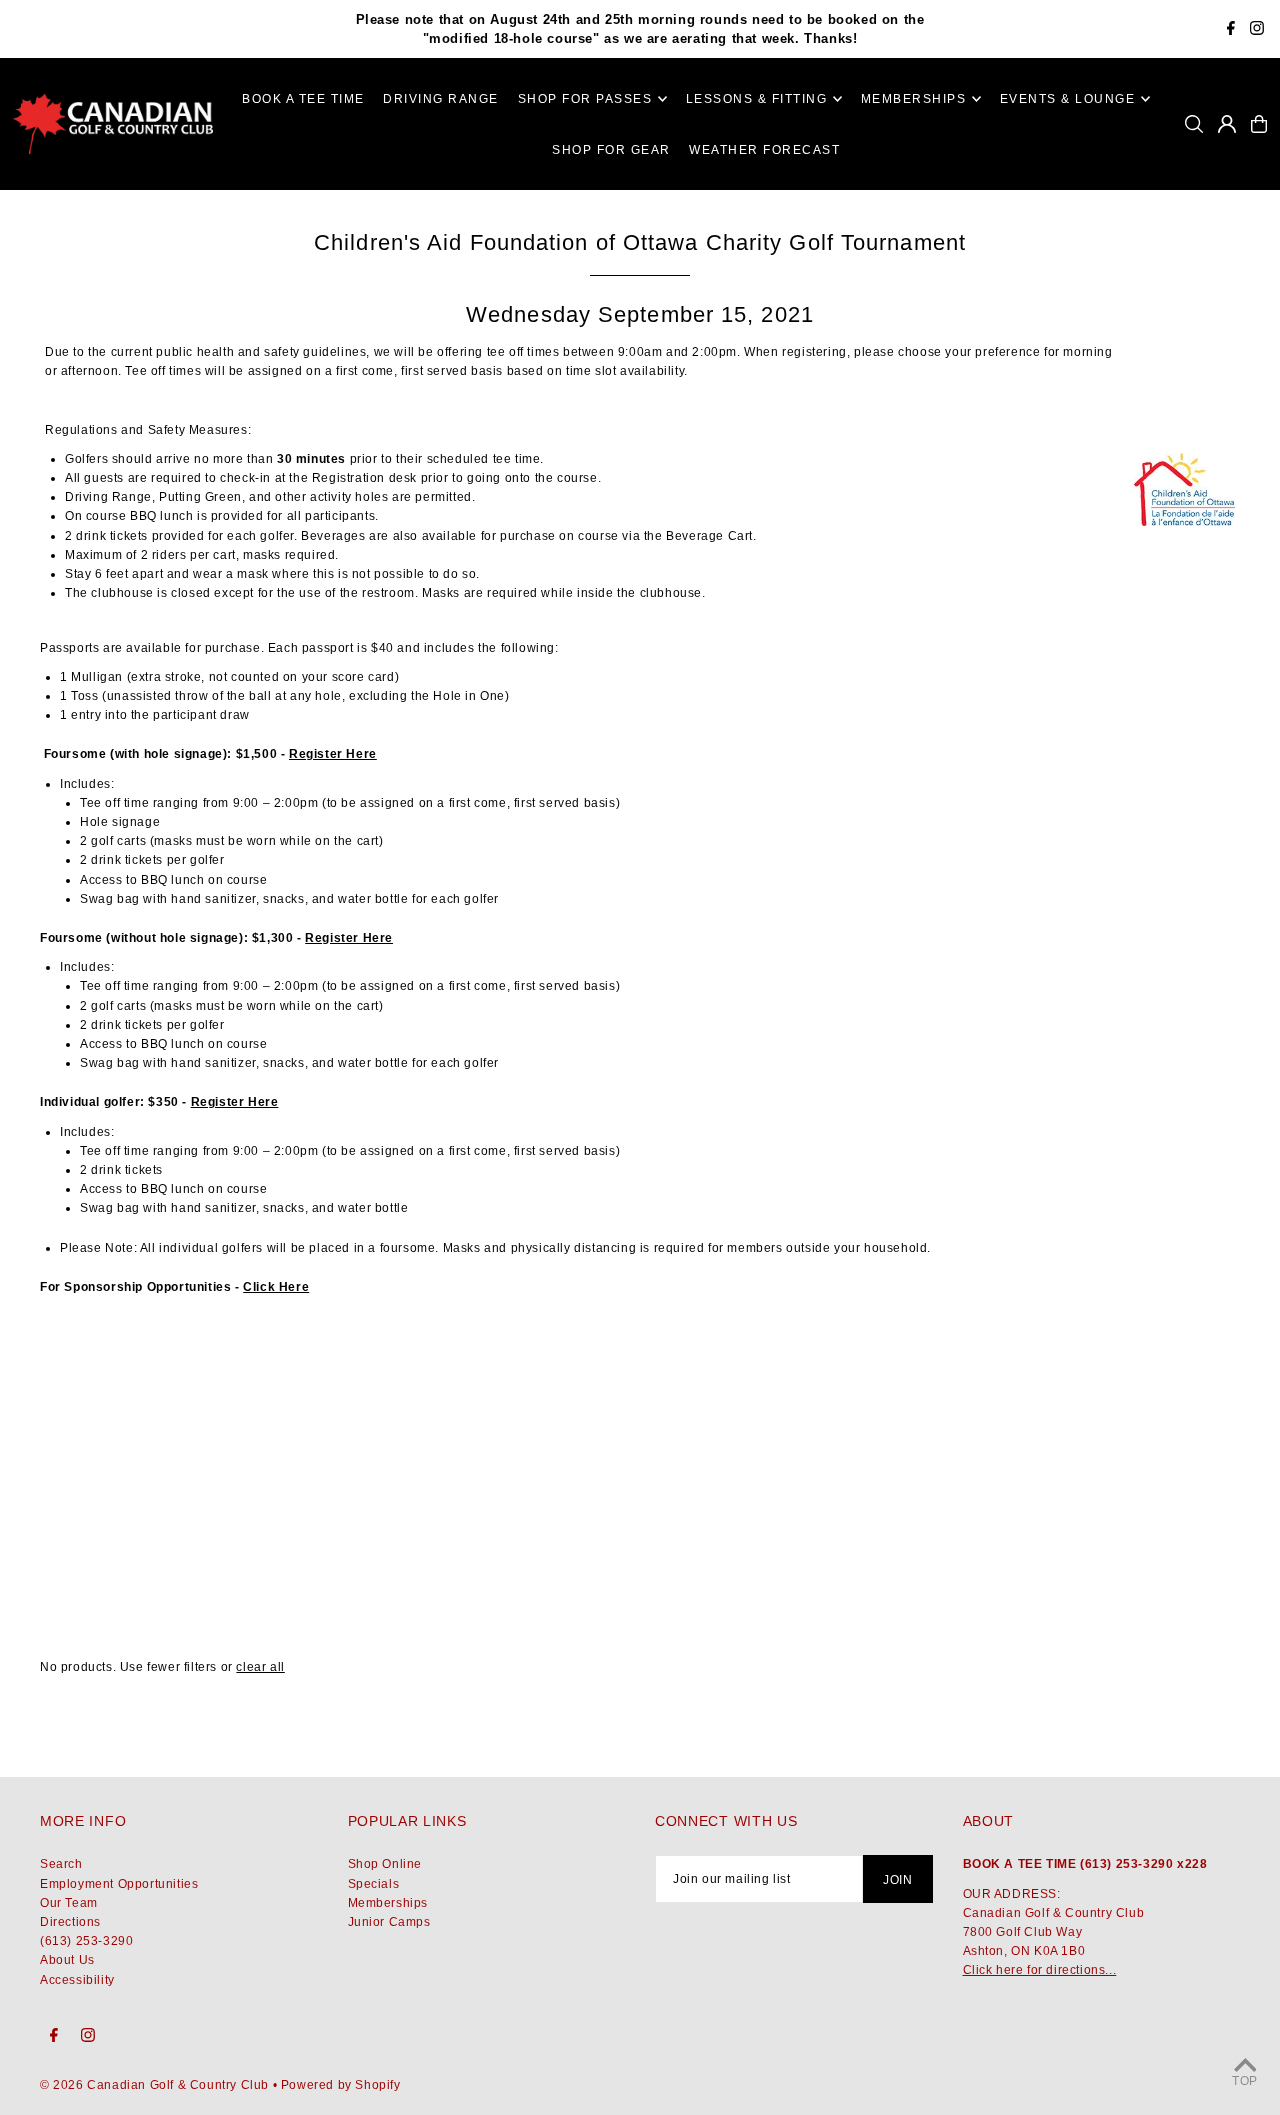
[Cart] (1259, 124)
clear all (260, 1667)
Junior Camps (389, 1922)
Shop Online (385, 1864)
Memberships (388, 1903)
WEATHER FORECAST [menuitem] (764, 150)
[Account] (1227, 124)
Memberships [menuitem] (914, 99)
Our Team (69, 1903)
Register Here (333, 754)
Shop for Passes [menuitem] (585, 99)
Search (61, 1864)
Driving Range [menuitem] (441, 99)
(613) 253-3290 (86, 1941)
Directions (70, 1922)
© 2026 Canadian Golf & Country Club (154, 2085)
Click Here (276, 1287)
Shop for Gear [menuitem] (611, 150)
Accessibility (77, 1980)
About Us (67, 1960)
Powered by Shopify (341, 2085)
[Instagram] (1257, 30)
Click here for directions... (1040, 1970)
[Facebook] (1231, 30)
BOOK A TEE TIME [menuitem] (303, 99)
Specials (374, 1884)
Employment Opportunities (119, 1884)
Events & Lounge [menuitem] (1068, 99)
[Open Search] (1194, 124)
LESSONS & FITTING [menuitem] (757, 99)
